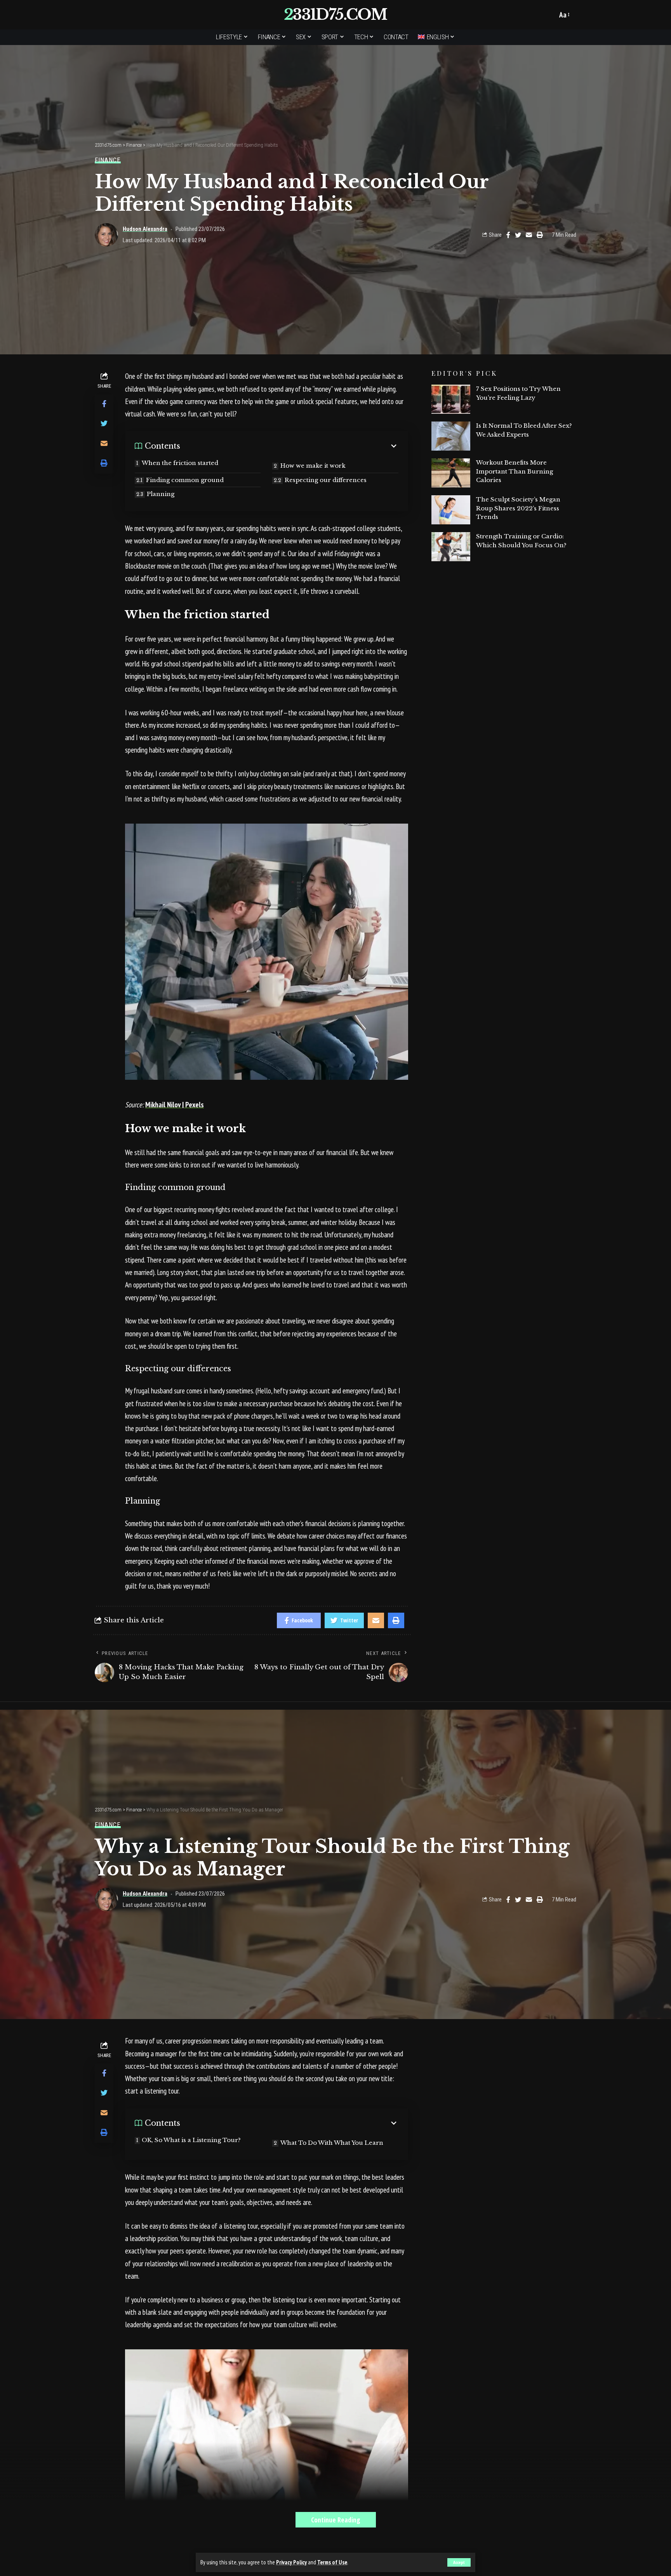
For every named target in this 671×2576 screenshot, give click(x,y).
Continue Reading (336, 2520)
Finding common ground (185, 480)
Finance (108, 160)
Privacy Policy (291, 2562)
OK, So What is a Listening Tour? (192, 2140)
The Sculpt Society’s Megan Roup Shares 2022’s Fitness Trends (518, 508)
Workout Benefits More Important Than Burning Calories (515, 471)
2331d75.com (335, 15)
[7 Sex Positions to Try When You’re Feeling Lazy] (451, 399)
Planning (161, 494)
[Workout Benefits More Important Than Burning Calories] (451, 473)
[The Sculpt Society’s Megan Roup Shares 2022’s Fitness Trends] (451, 510)
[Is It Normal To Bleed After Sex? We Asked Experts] (451, 436)
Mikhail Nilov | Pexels (175, 1105)
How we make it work (313, 466)
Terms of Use (332, 2562)
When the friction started (180, 463)
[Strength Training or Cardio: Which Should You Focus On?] (451, 547)
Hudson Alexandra (145, 229)
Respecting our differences (326, 480)
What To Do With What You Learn (332, 2143)
